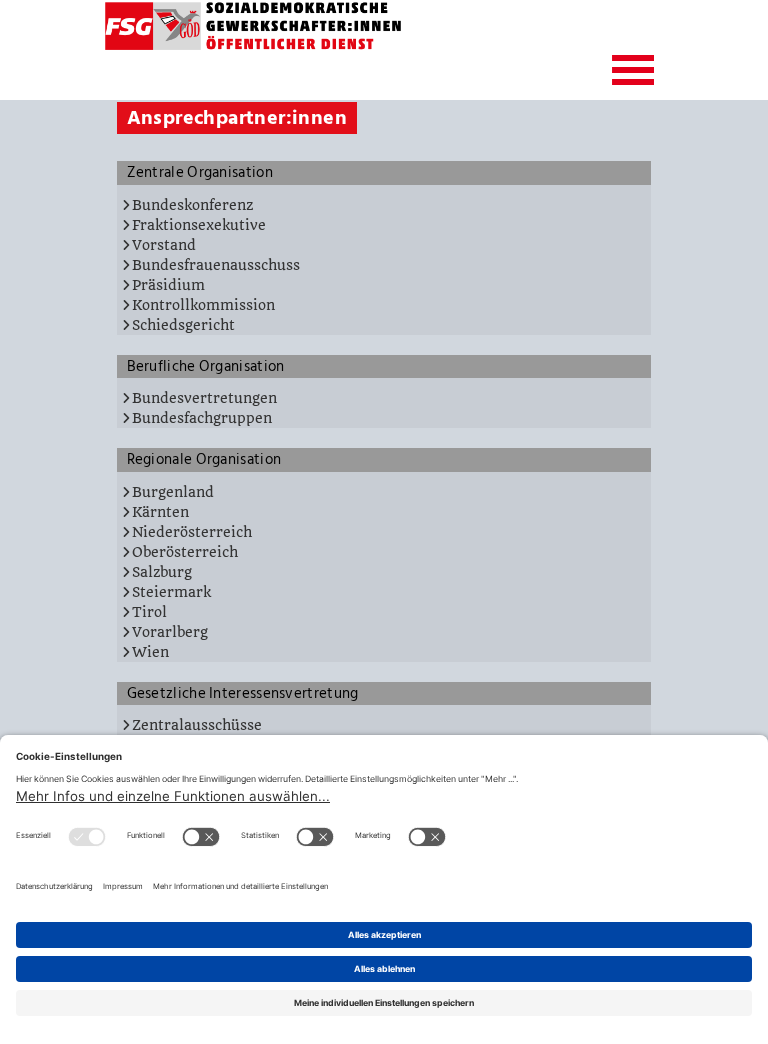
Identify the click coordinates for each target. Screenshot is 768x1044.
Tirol (149, 612)
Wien (150, 652)
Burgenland (173, 492)
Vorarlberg (170, 632)
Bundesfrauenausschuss (216, 265)
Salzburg (162, 572)
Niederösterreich (192, 532)
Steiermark (171, 592)
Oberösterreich (185, 552)
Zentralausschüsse (197, 725)
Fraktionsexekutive (199, 225)
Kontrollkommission (203, 305)
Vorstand (164, 245)
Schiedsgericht (183, 325)
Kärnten (160, 512)
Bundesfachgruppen (202, 418)
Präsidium (168, 285)
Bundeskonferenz (192, 205)
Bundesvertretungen (204, 398)
